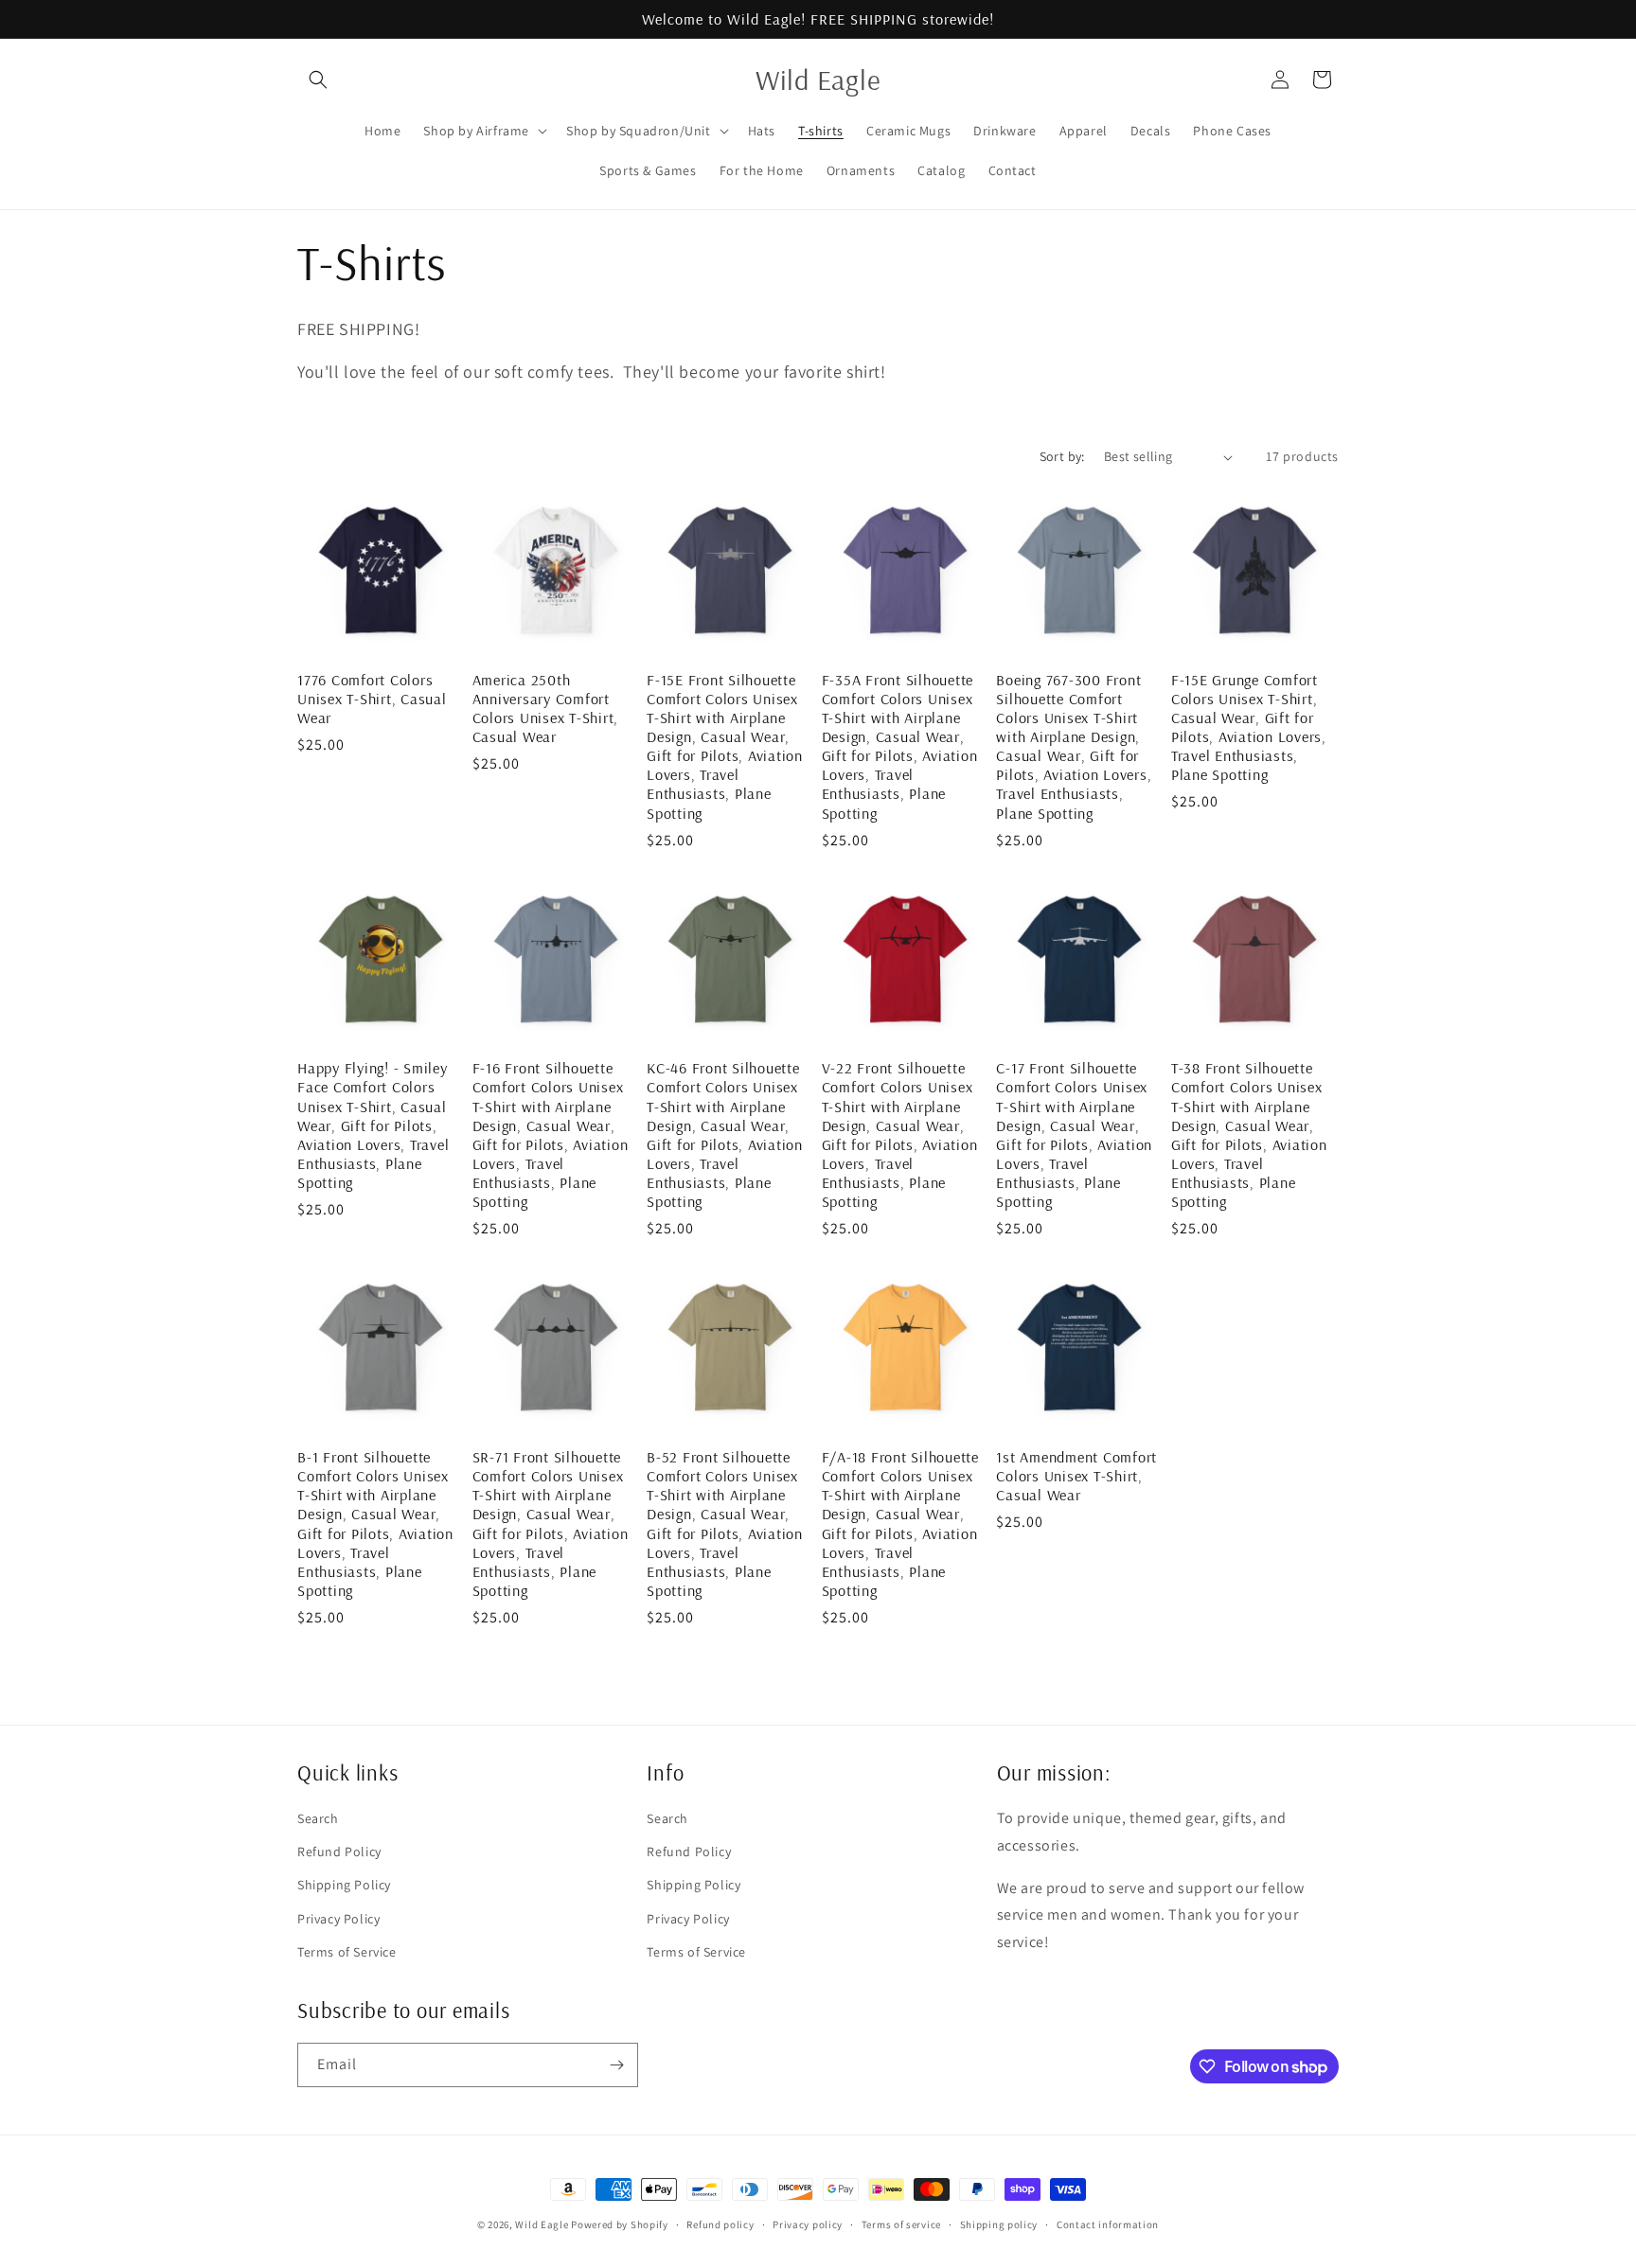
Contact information (1108, 2224)
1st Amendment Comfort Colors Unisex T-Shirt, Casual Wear (1076, 1476)
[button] (318, 80)
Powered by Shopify (620, 2224)
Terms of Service (347, 1952)
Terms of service (901, 2224)
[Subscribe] (616, 2065)
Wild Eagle (542, 2224)
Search (318, 1818)
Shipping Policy (344, 1885)
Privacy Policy (338, 1919)
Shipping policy (999, 2224)
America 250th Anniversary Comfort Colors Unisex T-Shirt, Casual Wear (546, 708)
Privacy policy (808, 2224)
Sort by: (1062, 456)
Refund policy (720, 2224)
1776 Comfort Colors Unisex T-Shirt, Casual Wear (372, 699)
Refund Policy (339, 1852)
